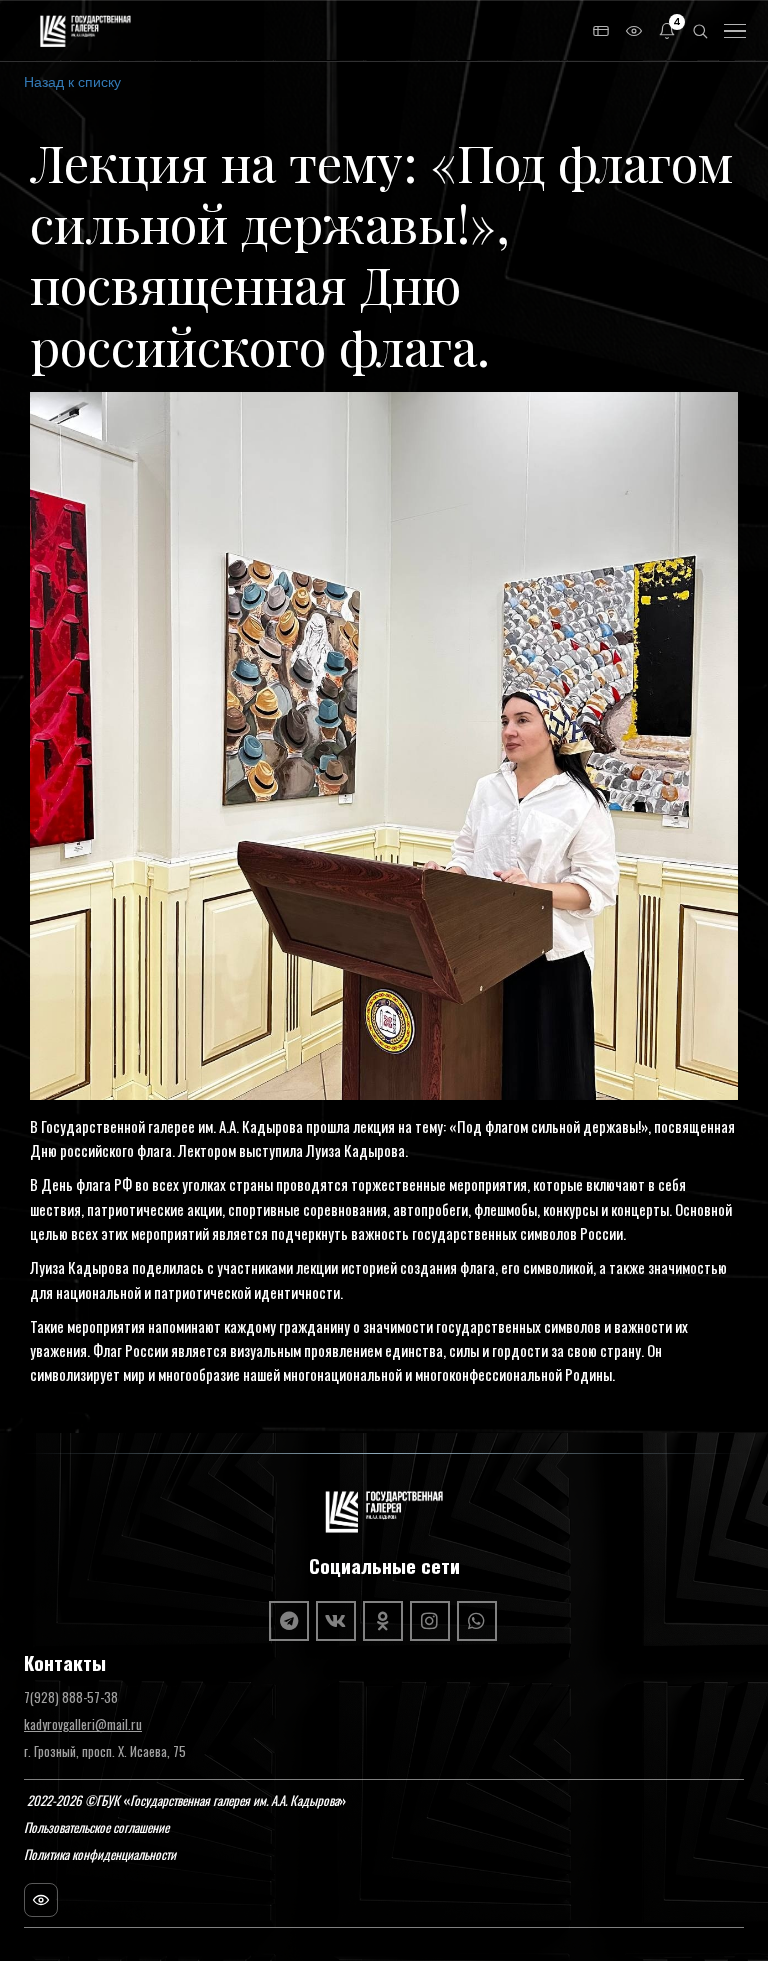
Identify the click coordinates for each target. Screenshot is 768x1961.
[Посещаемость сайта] (41, 1900)
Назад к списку (72, 81)
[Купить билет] (601, 31)
